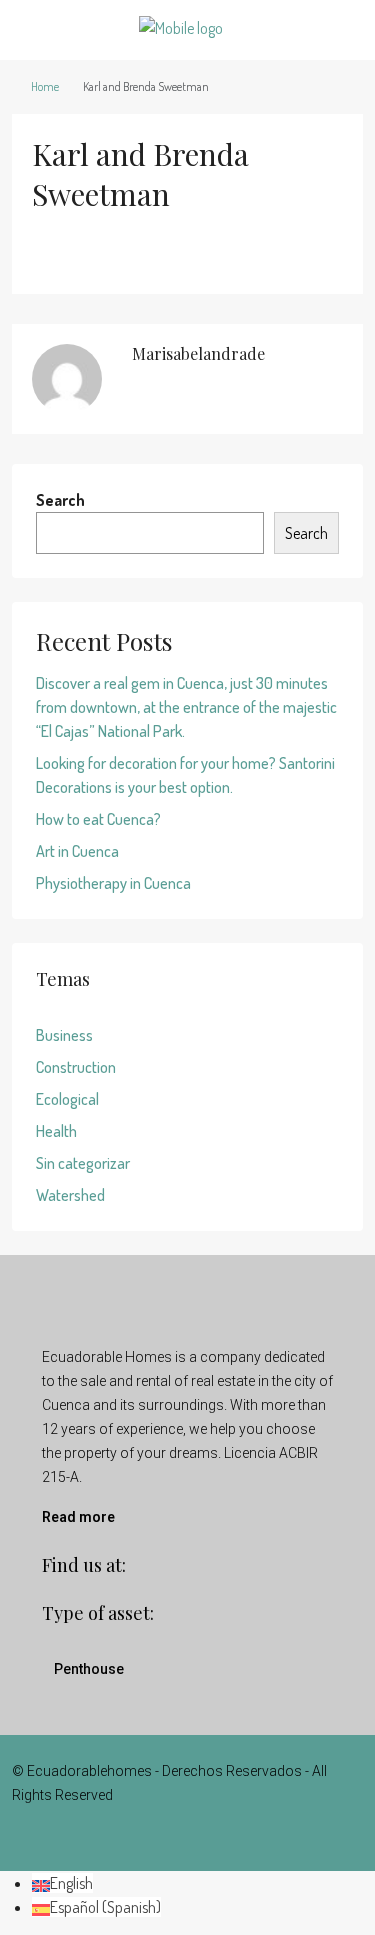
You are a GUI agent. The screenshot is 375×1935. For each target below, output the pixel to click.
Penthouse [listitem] (89, 1669)
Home (45, 86)
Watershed (70, 1195)
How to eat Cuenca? (98, 819)
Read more (78, 1517)
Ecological (67, 1099)
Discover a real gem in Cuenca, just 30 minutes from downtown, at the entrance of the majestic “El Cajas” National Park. (186, 707)
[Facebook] (152, 1835)
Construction (76, 1067)
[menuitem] (62, 1883)
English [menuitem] (71, 1883)
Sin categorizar (83, 1163)
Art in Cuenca (77, 851)
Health (56, 1131)
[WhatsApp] (222, 1835)
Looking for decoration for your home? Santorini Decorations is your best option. (185, 775)
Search (60, 500)
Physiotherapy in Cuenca (113, 883)
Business (64, 1035)
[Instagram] (187, 1835)
